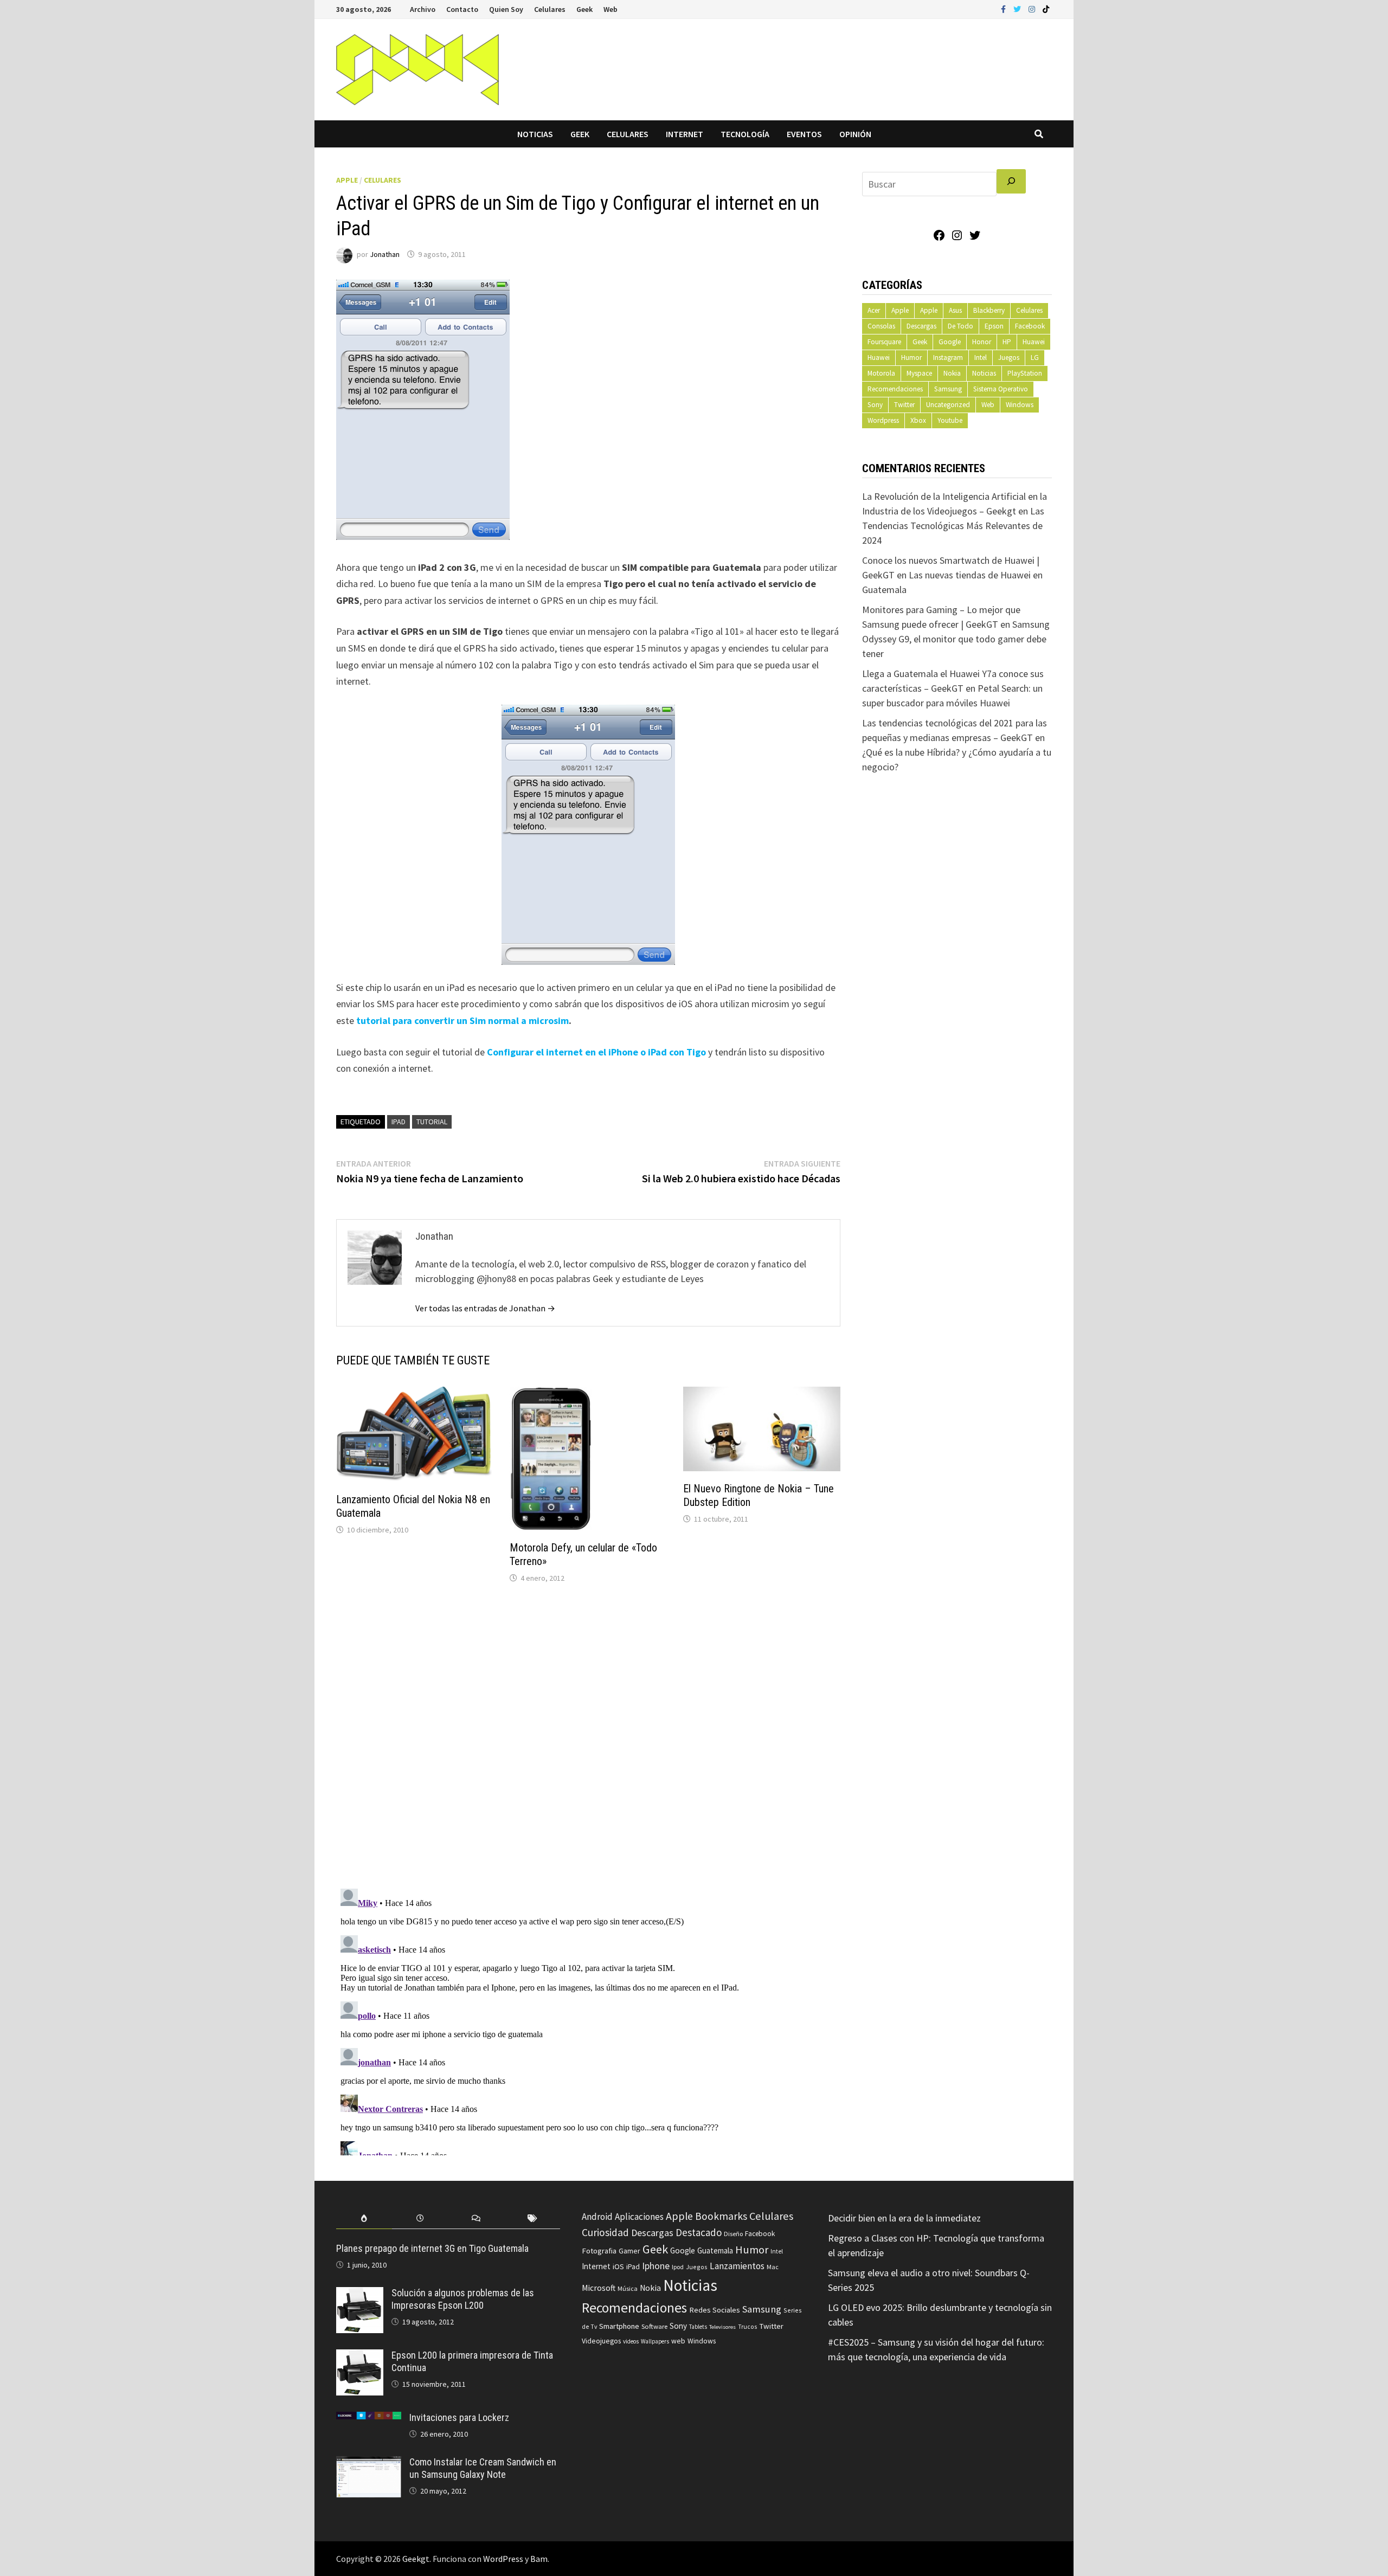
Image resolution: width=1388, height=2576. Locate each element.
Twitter (904, 405)
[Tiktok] (1046, 8)
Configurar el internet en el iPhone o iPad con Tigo (596, 1052)
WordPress (503, 2559)
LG (1035, 358)
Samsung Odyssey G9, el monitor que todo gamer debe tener (956, 639)
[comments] (476, 2218)
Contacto (462, 9)
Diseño (733, 2234)
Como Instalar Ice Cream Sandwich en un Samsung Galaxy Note (483, 2468)
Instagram (948, 358)
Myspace (919, 373)
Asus (955, 310)
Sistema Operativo (1001, 389)
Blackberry (989, 310)
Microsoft (599, 2288)
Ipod (678, 2267)
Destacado (699, 2232)
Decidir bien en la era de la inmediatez (904, 2218)
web (678, 2341)
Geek (584, 9)
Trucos (747, 2327)
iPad (399, 1122)
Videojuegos (601, 2341)
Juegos (1009, 358)
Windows (1020, 405)
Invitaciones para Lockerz (459, 2417)
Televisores (722, 2327)
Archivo (423, 9)
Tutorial (432, 1122)
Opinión (855, 134)
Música (628, 2288)
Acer (874, 310)
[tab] (364, 2218)
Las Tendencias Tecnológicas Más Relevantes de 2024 (953, 526)
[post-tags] (532, 2218)
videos (631, 2341)
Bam (539, 2559)
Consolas (881, 326)
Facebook (1030, 326)
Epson (994, 326)
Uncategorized (948, 405)
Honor (982, 342)
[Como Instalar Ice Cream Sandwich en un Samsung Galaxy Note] (369, 2464)
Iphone (656, 2266)
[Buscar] (1011, 181)
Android (597, 2217)
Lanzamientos (737, 2266)
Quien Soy (506, 9)
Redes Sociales (715, 2310)
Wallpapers (655, 2341)
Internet (685, 134)
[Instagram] (1033, 8)
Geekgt (416, 2559)
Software (654, 2326)
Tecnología (745, 134)
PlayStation (1025, 373)
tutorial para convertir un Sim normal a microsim (462, 1020)
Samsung (948, 389)
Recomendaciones (895, 389)
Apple (347, 180)
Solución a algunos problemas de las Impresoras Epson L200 (463, 2299)
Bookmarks (721, 2216)
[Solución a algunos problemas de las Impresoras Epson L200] (360, 2294)
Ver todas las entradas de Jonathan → (485, 1308)
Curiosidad (605, 2232)
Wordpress (883, 420)
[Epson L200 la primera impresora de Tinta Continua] (360, 2357)
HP (1007, 342)
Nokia (952, 373)
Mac (773, 2267)
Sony (875, 405)
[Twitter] (1018, 8)
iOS (618, 2266)
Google (950, 342)
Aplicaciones (639, 2217)
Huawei (1034, 342)
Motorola (881, 373)
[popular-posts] (364, 2218)
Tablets (698, 2327)
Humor (911, 358)
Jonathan (385, 254)
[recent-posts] (420, 2218)
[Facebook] (1004, 8)
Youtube (950, 420)
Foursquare (884, 342)
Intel (981, 358)
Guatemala (715, 2250)
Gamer (629, 2251)
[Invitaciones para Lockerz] (369, 2419)
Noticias (535, 134)
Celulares (550, 9)
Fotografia (599, 2250)
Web (611, 9)
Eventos (804, 134)
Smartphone (619, 2326)
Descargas (921, 326)
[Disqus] (588, 1738)
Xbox (918, 420)
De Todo (960, 326)
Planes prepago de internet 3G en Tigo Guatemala (432, 2248)
